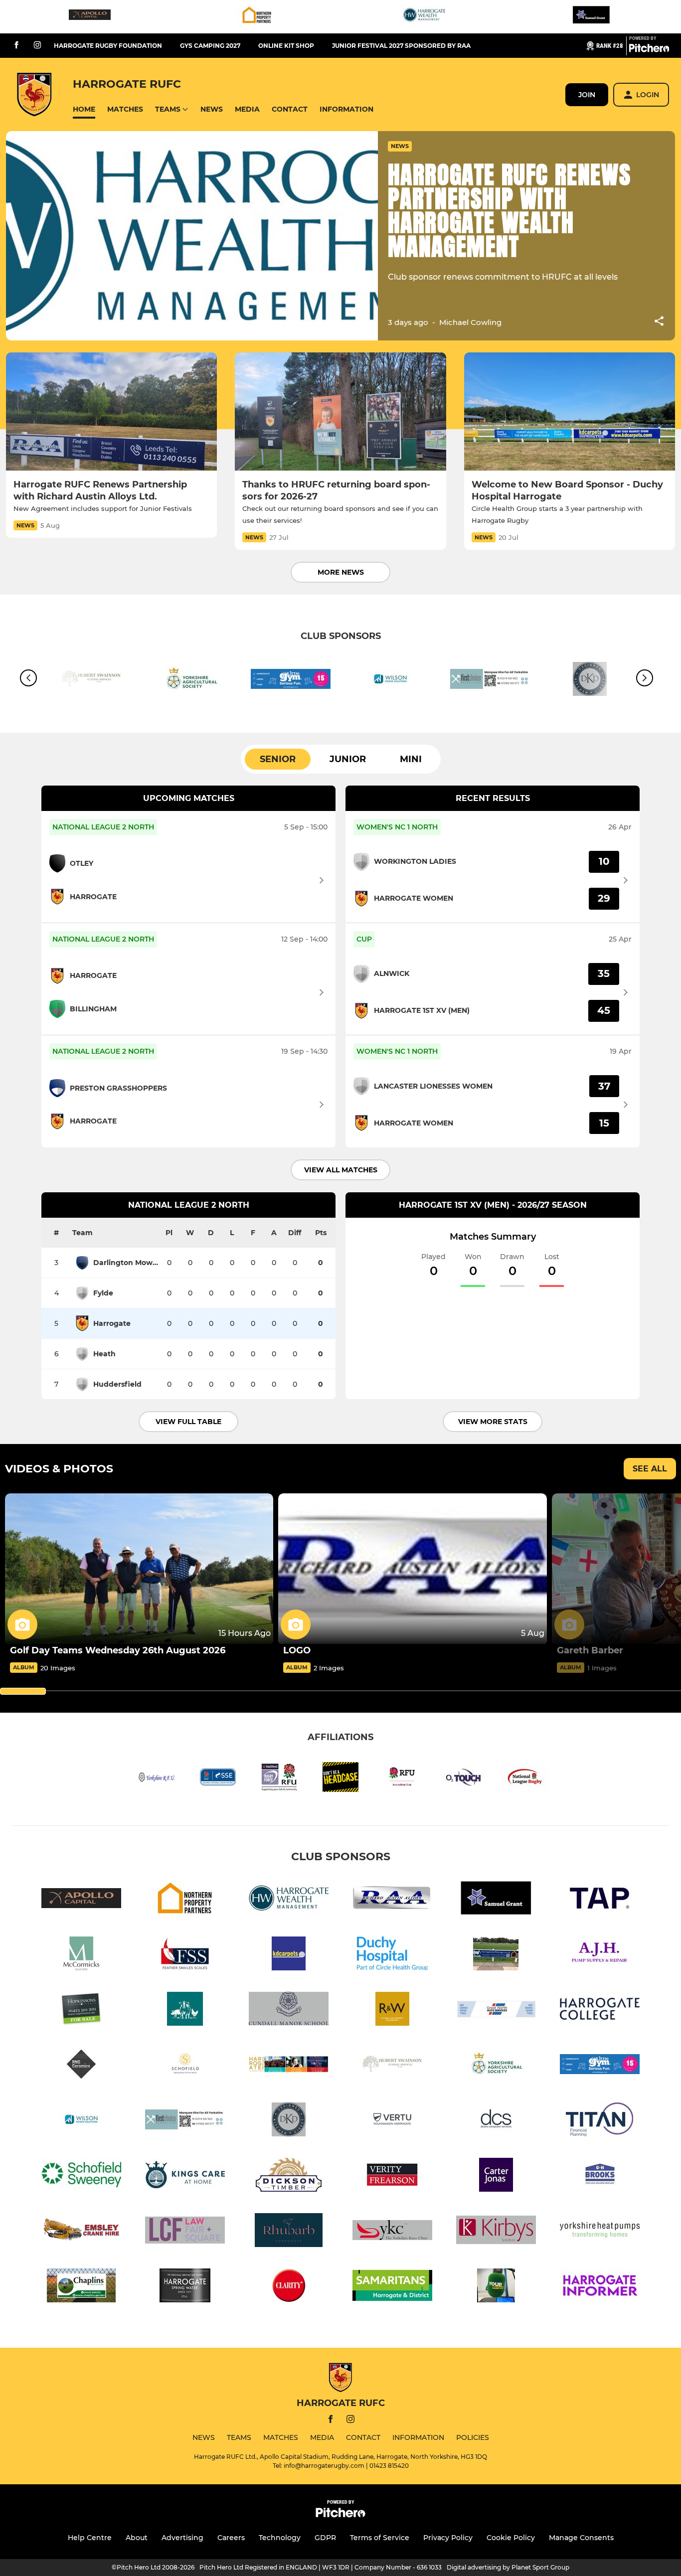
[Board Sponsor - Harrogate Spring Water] (185, 2287)
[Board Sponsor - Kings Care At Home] (185, 2176)
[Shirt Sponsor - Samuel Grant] (591, 17)
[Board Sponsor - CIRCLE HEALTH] (392, 1955)
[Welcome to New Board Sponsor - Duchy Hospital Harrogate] (570, 412)
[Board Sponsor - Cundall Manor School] (289, 2011)
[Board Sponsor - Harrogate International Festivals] (289, 2066)
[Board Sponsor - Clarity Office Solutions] (289, 2287)
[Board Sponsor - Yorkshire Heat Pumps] (600, 2232)
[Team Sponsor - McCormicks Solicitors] (81, 1955)
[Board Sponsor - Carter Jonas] (496, 2176)
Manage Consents (581, 2538)
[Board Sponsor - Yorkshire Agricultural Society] (191, 681)
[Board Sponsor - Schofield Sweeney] (81, 2176)
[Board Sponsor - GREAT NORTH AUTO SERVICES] (496, 2011)
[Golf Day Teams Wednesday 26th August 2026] (139, 1569)
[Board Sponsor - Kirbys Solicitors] (496, 2232)
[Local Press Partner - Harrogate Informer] (600, 2287)
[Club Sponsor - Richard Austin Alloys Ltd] (392, 1900)
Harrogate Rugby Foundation (108, 46)
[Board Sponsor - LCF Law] (185, 2232)
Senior (278, 759)
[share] (659, 322)
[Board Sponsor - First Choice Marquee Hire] (490, 681)
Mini (411, 759)
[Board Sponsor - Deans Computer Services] (496, 2121)
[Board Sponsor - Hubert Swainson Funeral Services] (392, 2066)
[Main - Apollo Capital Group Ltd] (90, 17)
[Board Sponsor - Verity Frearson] (392, 2176)
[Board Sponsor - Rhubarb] (289, 2232)
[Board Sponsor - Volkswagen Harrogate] (392, 2121)
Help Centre (90, 2538)
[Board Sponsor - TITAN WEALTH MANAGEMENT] (600, 2121)
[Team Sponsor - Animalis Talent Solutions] (185, 2011)
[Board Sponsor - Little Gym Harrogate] (291, 681)
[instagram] (37, 46)
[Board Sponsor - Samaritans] (392, 2287)
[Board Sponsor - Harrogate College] (600, 2011)
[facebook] (16, 46)
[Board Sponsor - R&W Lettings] (392, 2011)
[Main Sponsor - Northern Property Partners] (257, 17)
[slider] (23, 1691)
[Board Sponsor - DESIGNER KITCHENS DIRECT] (289, 2121)
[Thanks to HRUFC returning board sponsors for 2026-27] (340, 412)
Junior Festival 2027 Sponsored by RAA (401, 46)
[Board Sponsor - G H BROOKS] (600, 2176)
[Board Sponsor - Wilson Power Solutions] (390, 681)
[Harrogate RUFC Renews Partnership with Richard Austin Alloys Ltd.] (111, 412)
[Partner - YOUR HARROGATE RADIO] (496, 2287)
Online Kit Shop (286, 46)
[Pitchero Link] (649, 50)
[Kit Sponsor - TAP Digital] (600, 1900)
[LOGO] (412, 1569)
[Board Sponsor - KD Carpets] (289, 1955)
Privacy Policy (448, 2538)
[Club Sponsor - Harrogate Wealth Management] (424, 17)
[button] (84, 109)
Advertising (182, 2538)
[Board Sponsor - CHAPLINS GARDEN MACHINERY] (81, 2287)
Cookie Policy (511, 2538)
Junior (348, 759)
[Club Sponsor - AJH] (600, 1955)
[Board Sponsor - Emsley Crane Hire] (81, 2232)
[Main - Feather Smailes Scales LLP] (185, 1955)
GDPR (325, 2538)
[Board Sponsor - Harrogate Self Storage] (496, 1955)
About (137, 2538)
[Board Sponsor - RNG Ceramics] (81, 2066)
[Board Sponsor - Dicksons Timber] (289, 2176)
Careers (231, 2538)
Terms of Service (380, 2538)
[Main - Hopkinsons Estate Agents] (81, 2011)
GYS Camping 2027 (210, 46)
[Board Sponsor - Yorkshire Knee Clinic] (392, 2232)
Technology (280, 2538)
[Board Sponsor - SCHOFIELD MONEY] (185, 2066)
